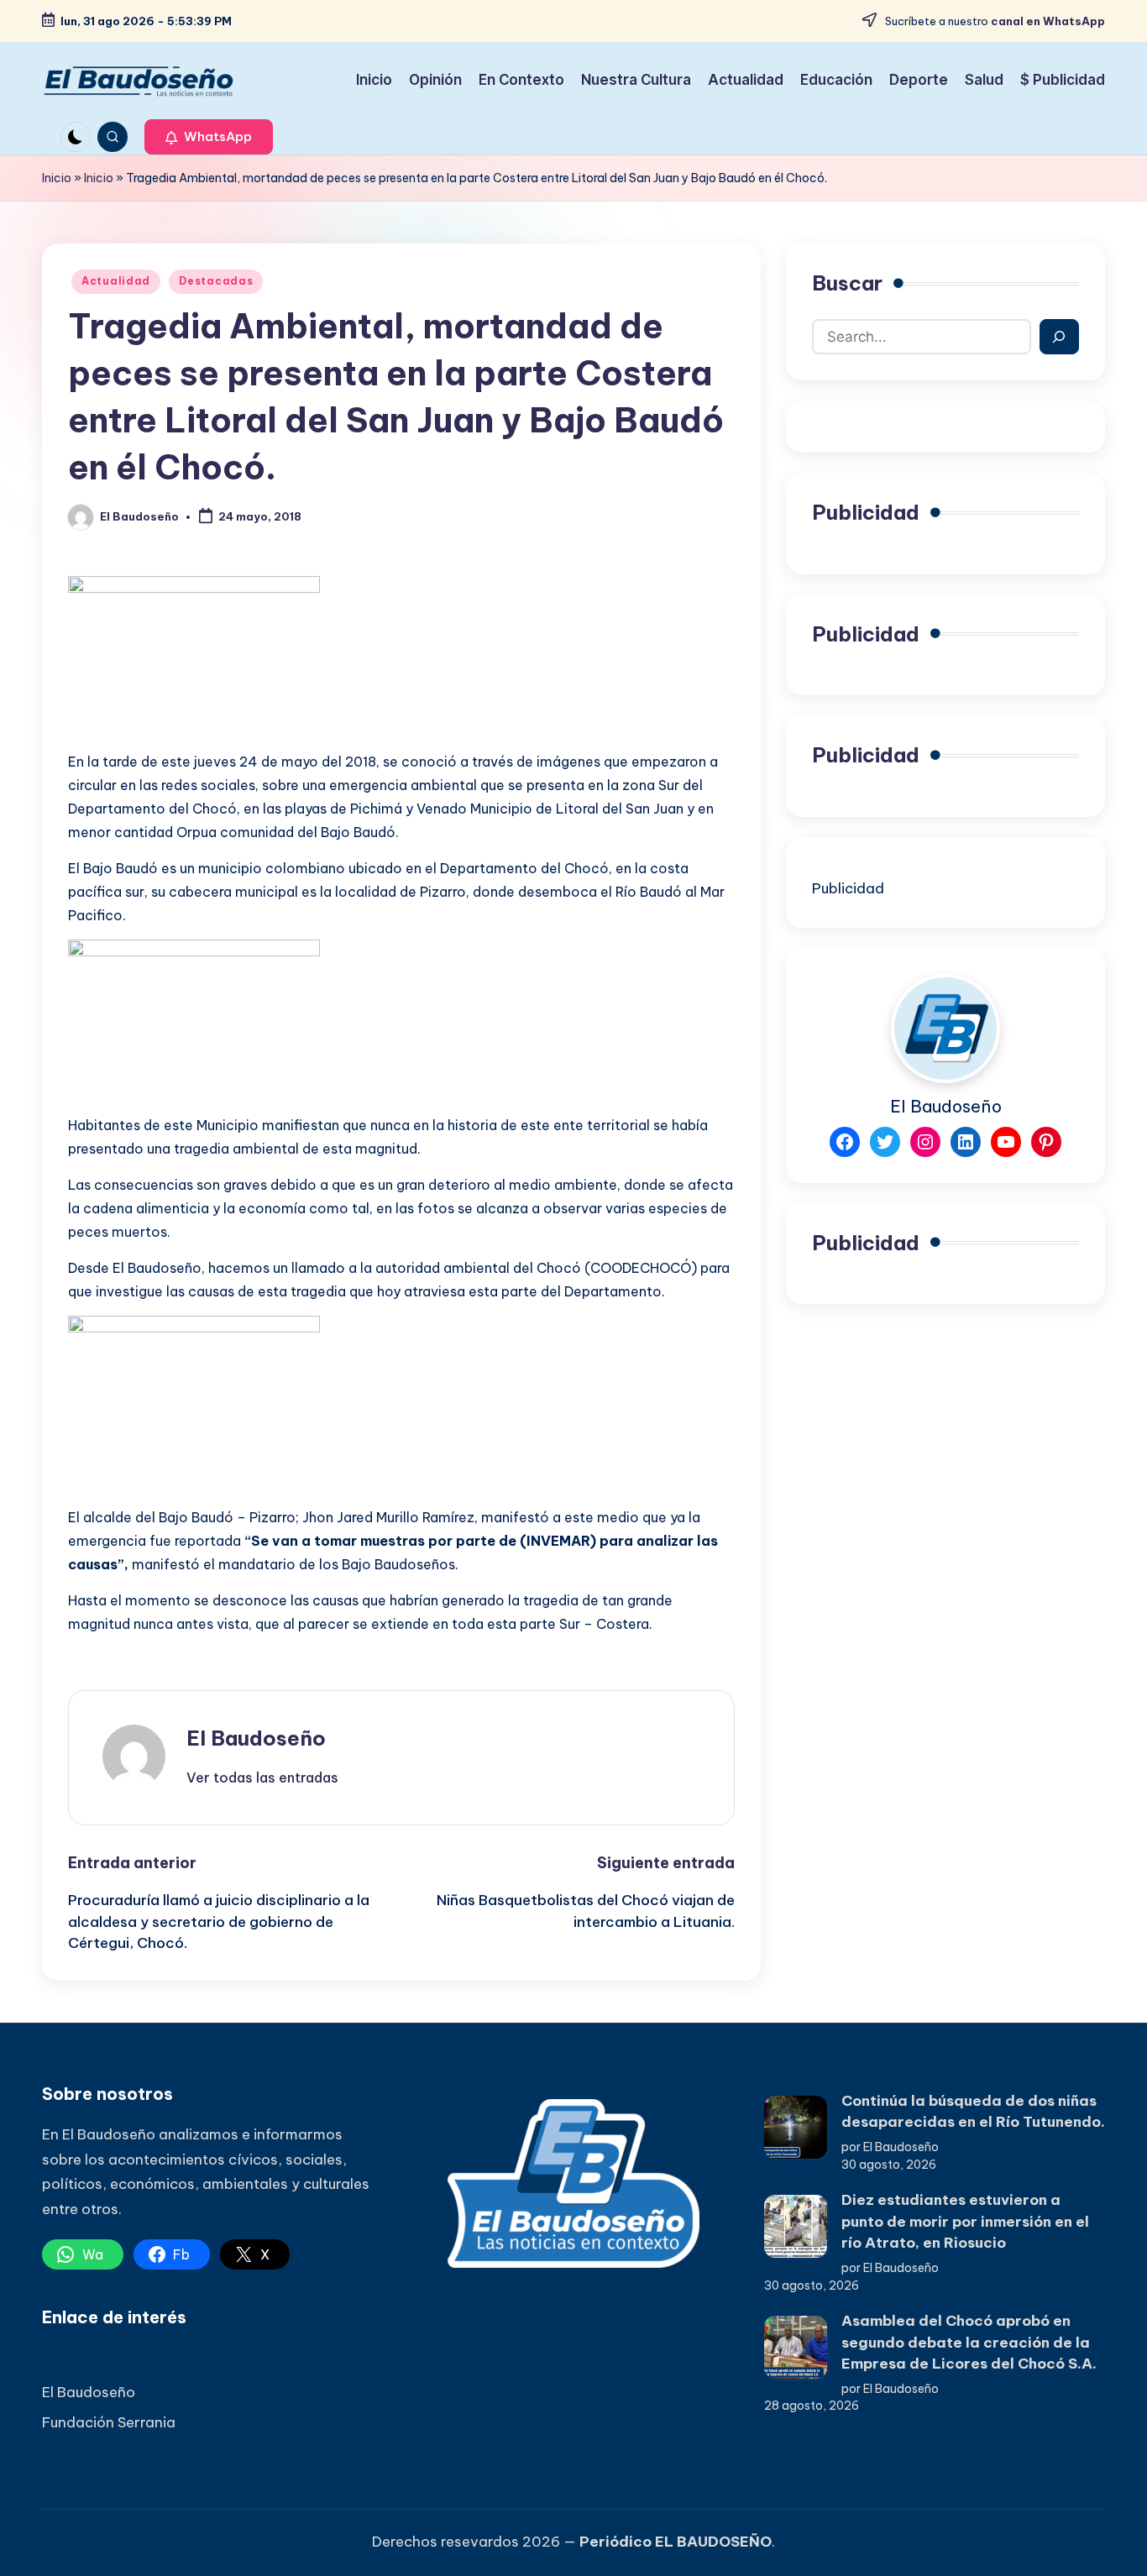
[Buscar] (1059, 337)
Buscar (847, 283)
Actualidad (116, 281)
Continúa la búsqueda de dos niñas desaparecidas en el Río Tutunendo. (973, 2112)
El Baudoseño (256, 1738)
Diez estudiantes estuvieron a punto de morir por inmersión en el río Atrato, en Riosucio (965, 2221)
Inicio (57, 178)
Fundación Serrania (109, 2422)
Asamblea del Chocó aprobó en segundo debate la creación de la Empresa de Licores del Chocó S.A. (969, 2342)
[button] (209, 137)
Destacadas (216, 281)
